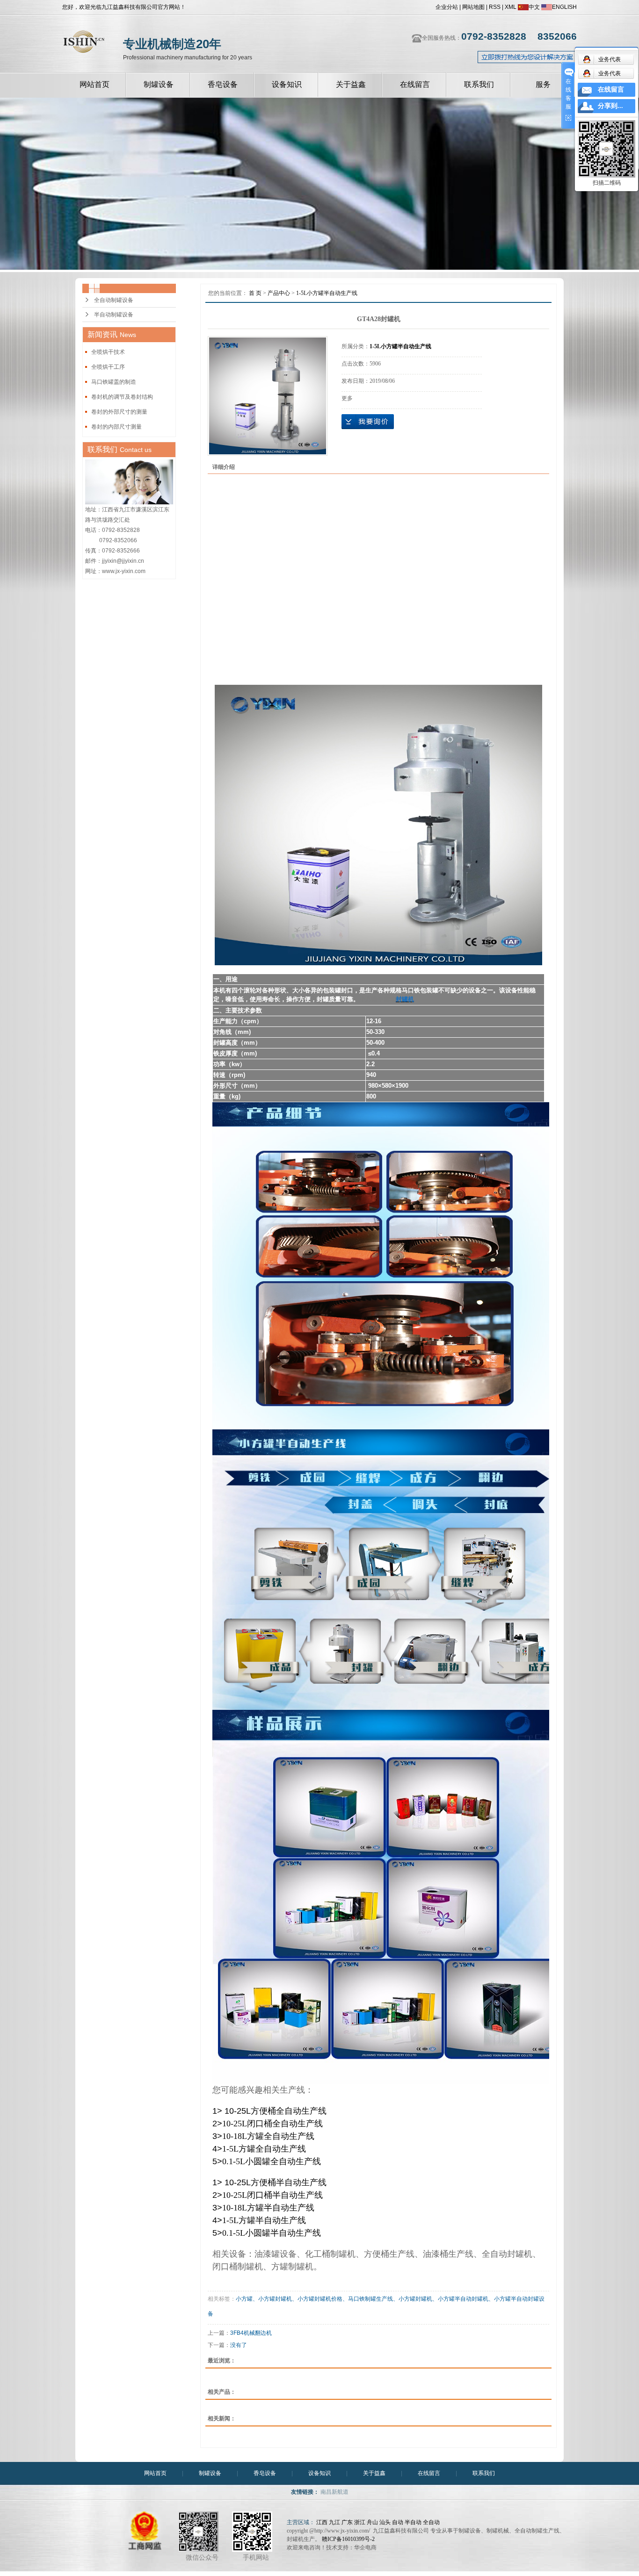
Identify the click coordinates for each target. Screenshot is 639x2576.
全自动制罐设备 (114, 300)
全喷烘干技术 (108, 352)
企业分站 (447, 7)
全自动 (431, 2522)
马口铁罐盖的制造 (114, 382)
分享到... (610, 106)
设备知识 (287, 84)
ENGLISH (564, 7)
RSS (495, 7)
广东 (347, 2522)
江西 (322, 2522)
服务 (543, 84)
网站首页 (94, 84)
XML (511, 7)
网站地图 (473, 7)
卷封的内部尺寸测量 (116, 427)
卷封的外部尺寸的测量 (119, 412)
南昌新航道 (334, 2492)
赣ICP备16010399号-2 (348, 2539)
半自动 (413, 2522)
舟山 (372, 2522)
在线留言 (415, 84)
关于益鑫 (351, 84)
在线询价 (368, 422)
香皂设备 (223, 84)
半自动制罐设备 (114, 315)
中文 (534, 7)
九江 (334, 2522)
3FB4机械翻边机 (251, 2333)
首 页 (255, 293)
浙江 (360, 2522)
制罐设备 (159, 84)
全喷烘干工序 (108, 367)
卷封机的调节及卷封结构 (122, 397)
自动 (398, 2522)
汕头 (385, 2522)
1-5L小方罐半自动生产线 (327, 293)
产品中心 (279, 293)
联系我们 (479, 84)
